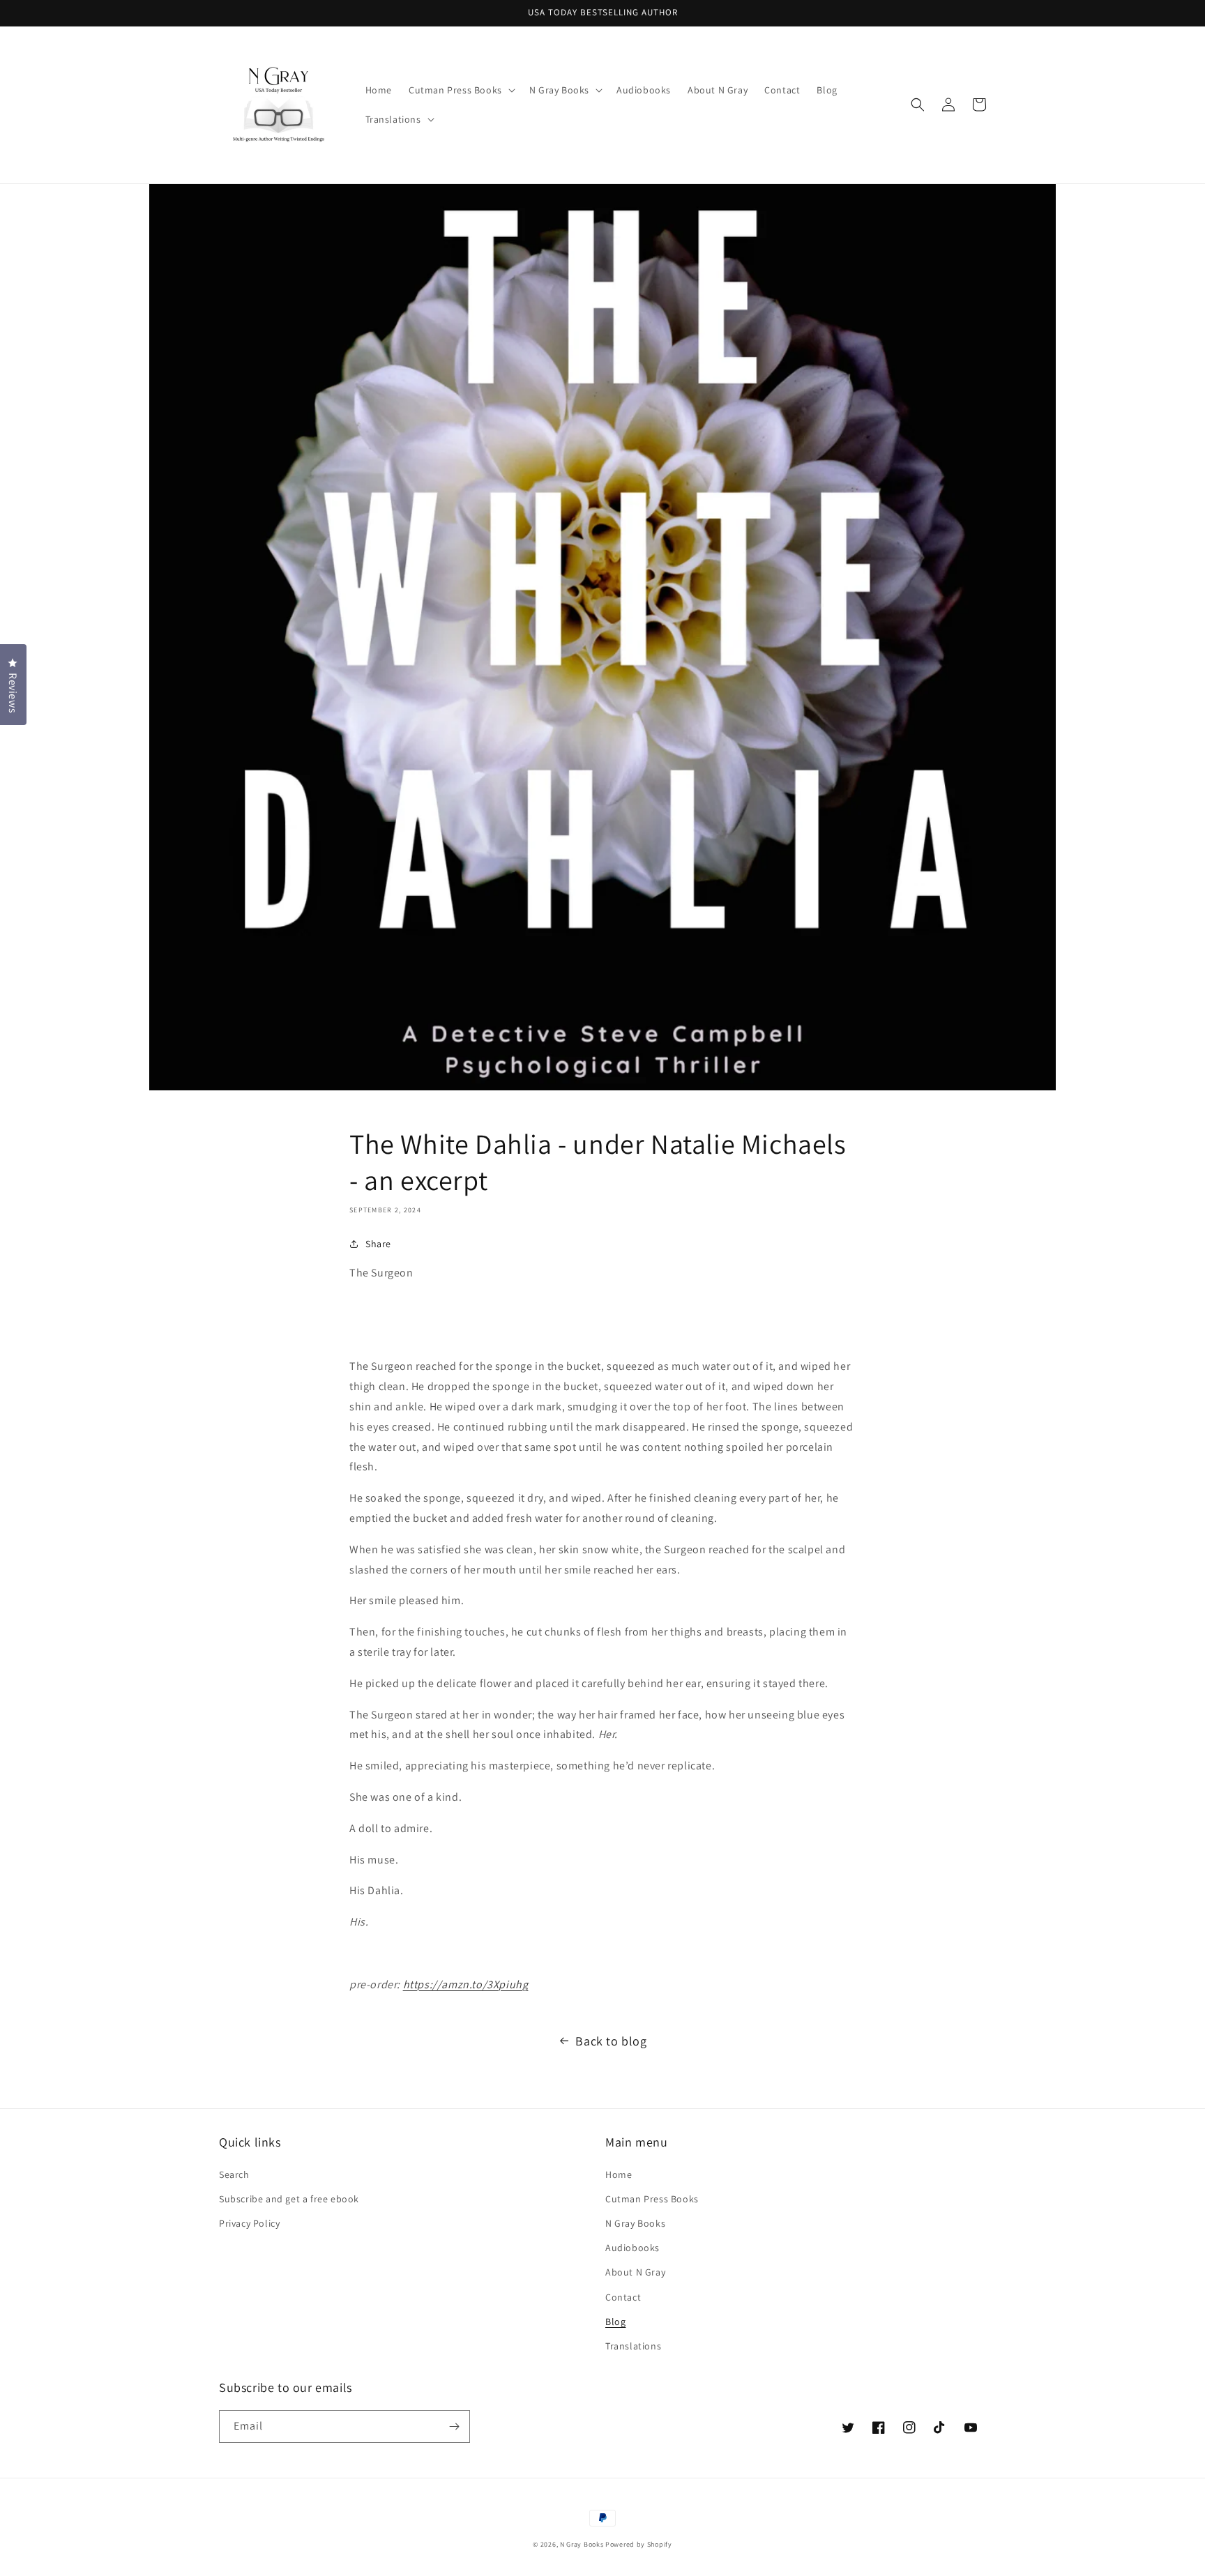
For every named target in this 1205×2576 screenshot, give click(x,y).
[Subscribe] (454, 2426)
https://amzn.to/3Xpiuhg (466, 1984)
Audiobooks (632, 2248)
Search (234, 2174)
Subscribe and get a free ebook (289, 2199)
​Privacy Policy (249, 2223)
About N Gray (635, 2272)
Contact (623, 2297)
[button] (461, 90)
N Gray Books (635, 2223)
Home (619, 2174)
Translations (633, 2346)
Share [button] (378, 1244)
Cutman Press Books (652, 2199)
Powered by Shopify (639, 2544)
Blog (615, 2322)
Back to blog (611, 2041)
